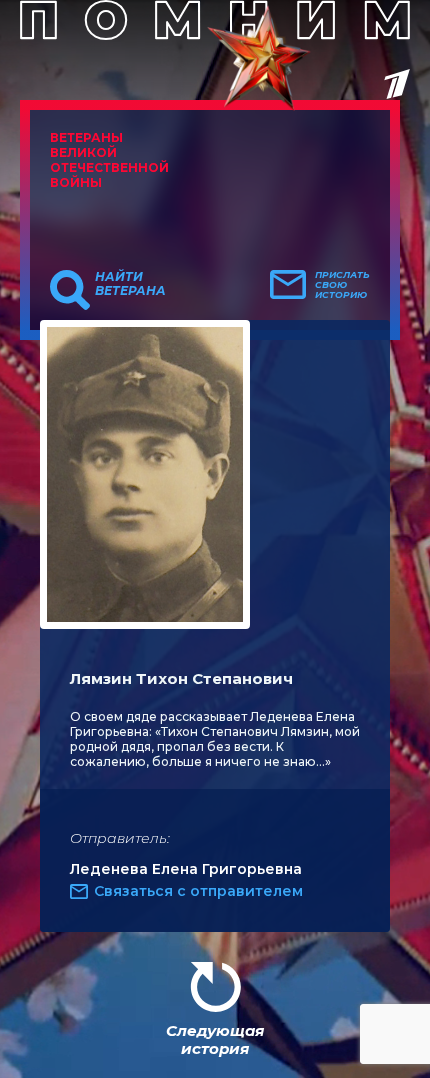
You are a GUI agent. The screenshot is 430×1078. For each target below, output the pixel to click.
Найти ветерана (130, 284)
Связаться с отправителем (198, 891)
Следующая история (215, 1039)
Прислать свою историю (342, 285)
